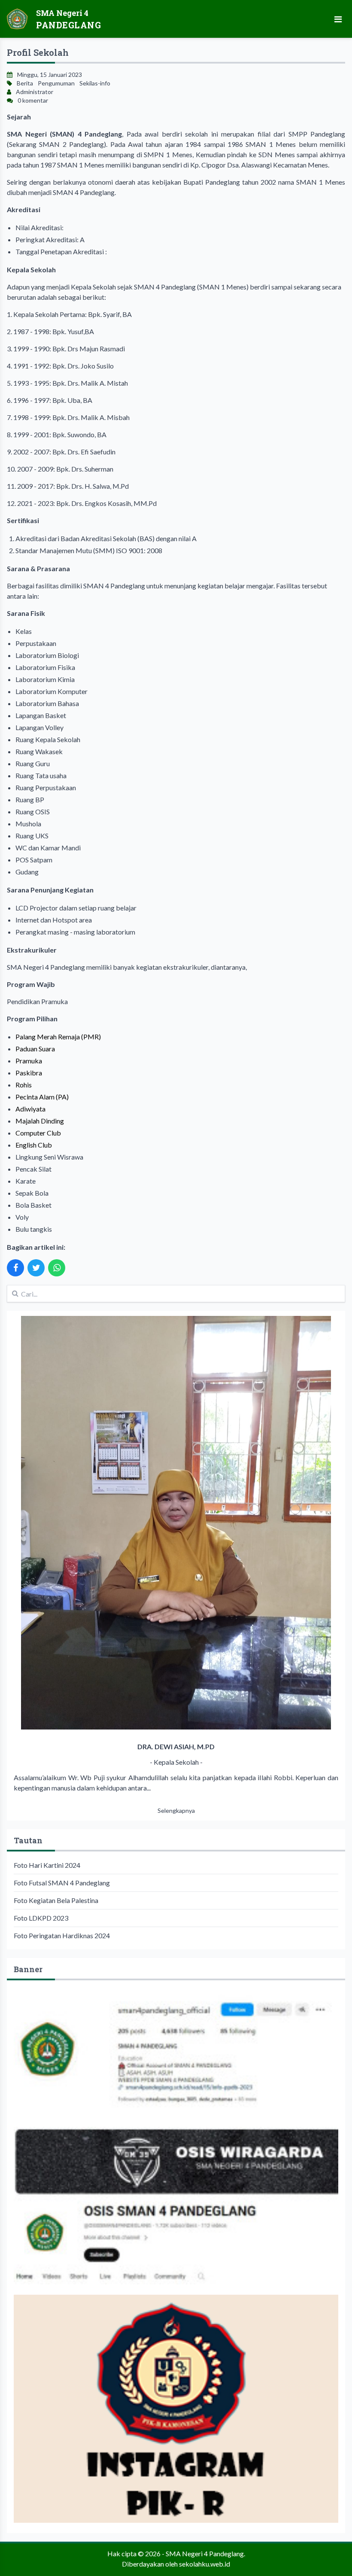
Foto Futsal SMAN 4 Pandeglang (62, 1883)
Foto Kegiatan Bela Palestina (56, 1900)
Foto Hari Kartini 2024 (47, 1865)
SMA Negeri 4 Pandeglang (205, 2553)
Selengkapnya (176, 1810)
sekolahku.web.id (205, 2564)
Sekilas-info (95, 83)
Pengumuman (56, 83)
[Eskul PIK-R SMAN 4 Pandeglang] (176, 2409)
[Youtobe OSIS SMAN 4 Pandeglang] (176, 2206)
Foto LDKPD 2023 (41, 1918)
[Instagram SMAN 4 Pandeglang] (176, 2054)
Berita (25, 83)
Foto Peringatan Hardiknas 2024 (62, 1935)
